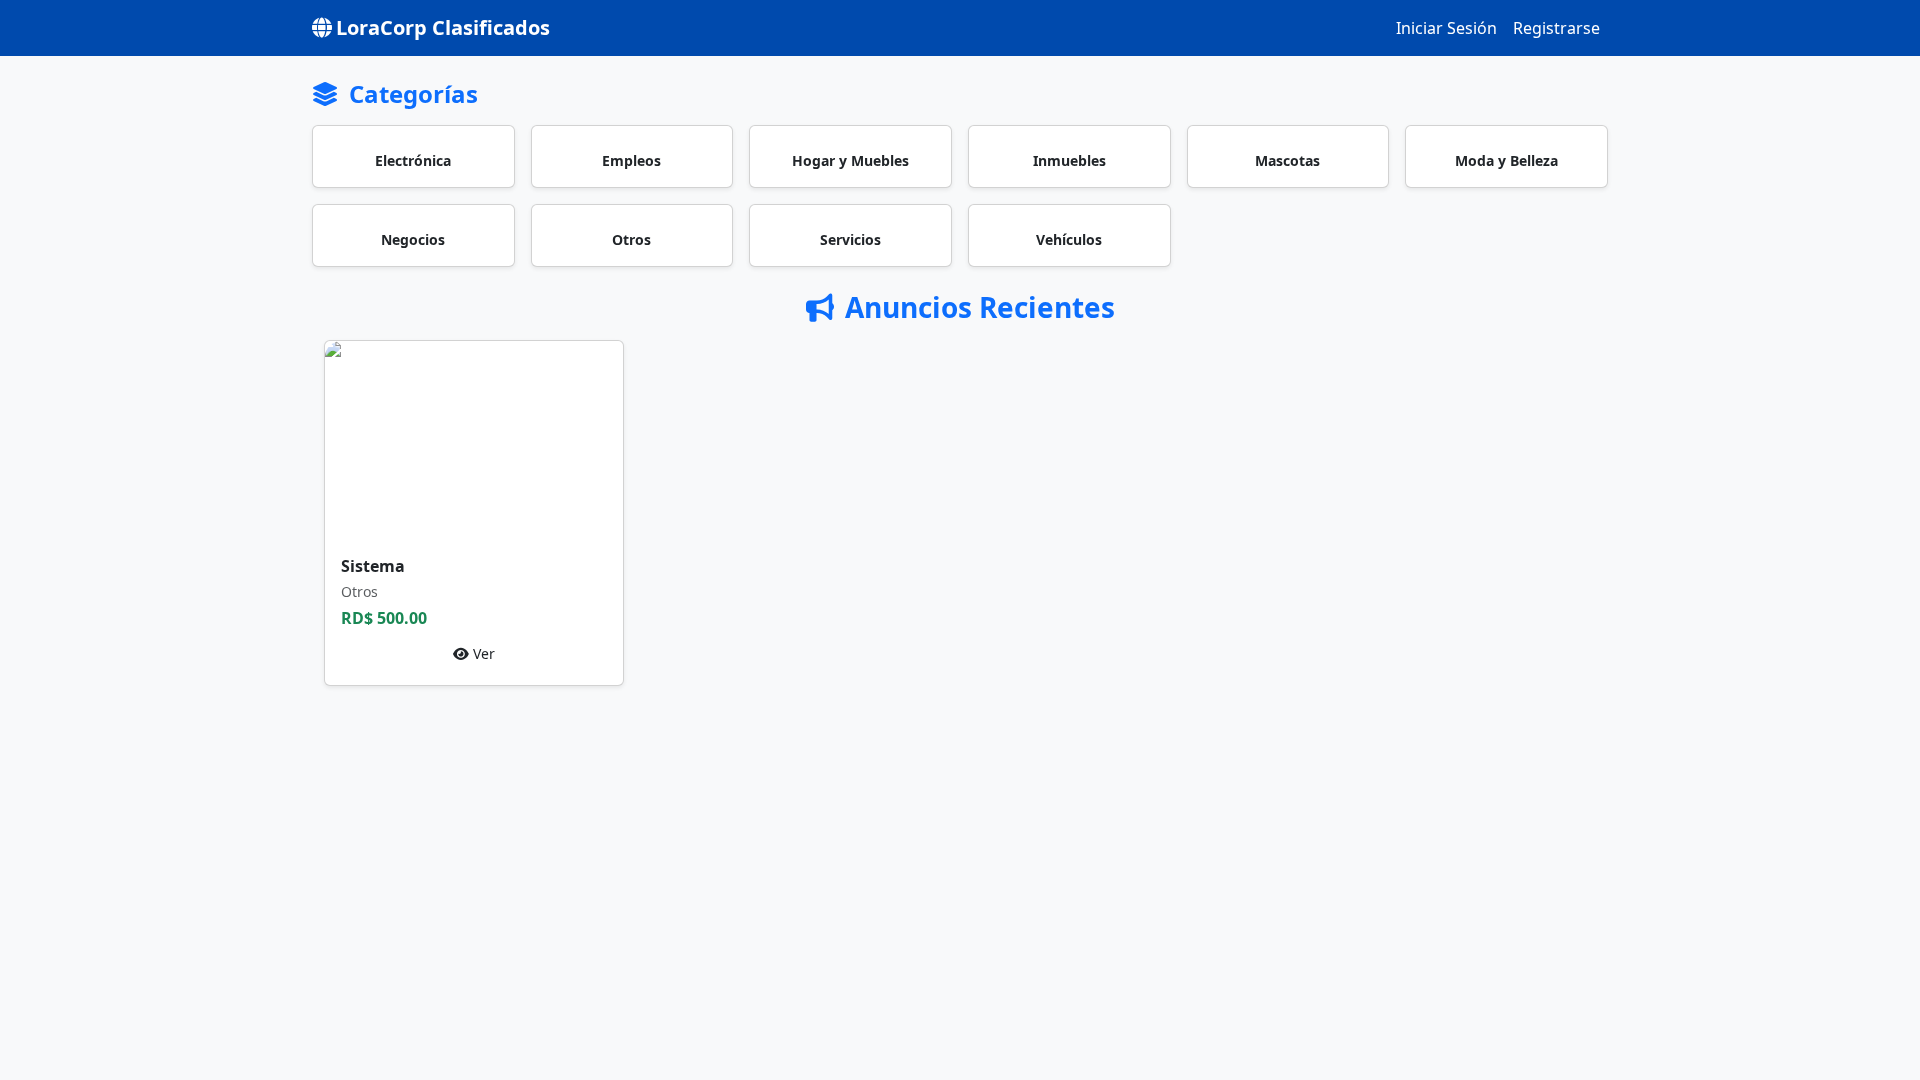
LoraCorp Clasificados (443, 27)
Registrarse (1556, 28)
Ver (482, 653)
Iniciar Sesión (1446, 28)
